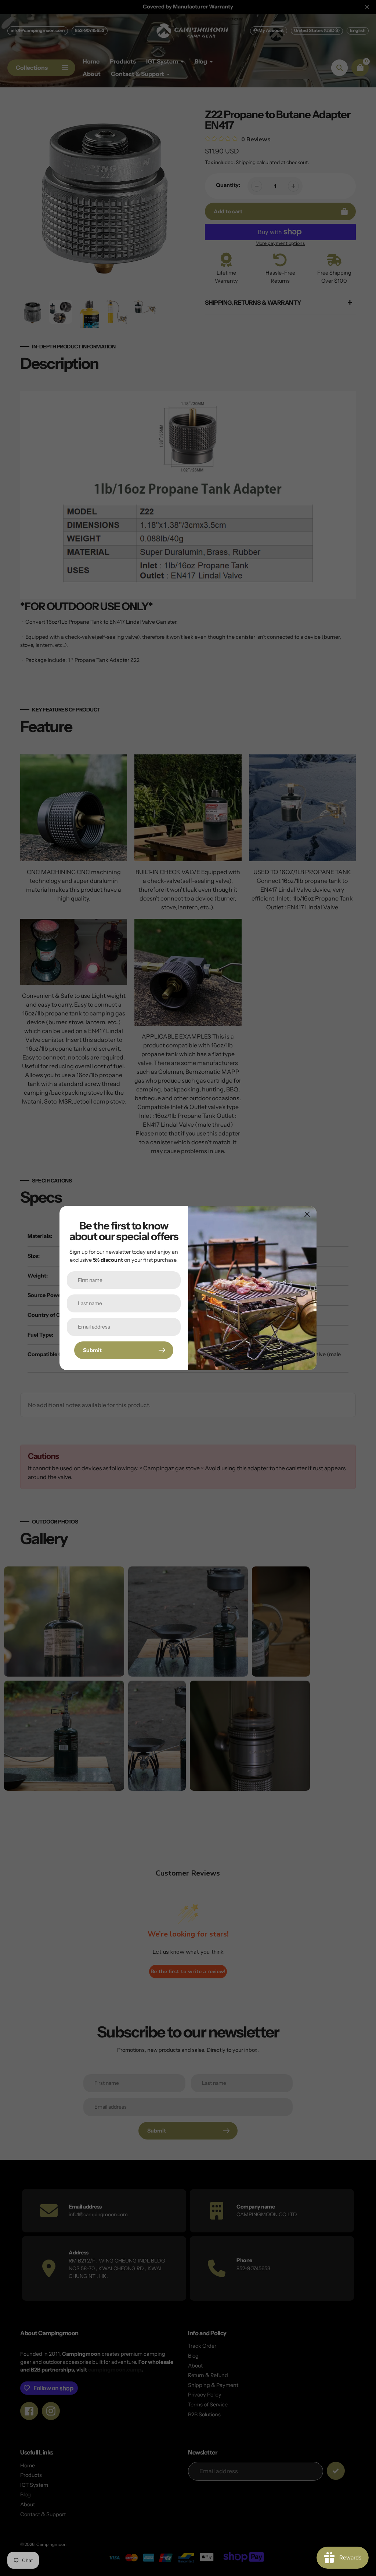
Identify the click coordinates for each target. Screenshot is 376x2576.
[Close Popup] (307, 1214)
